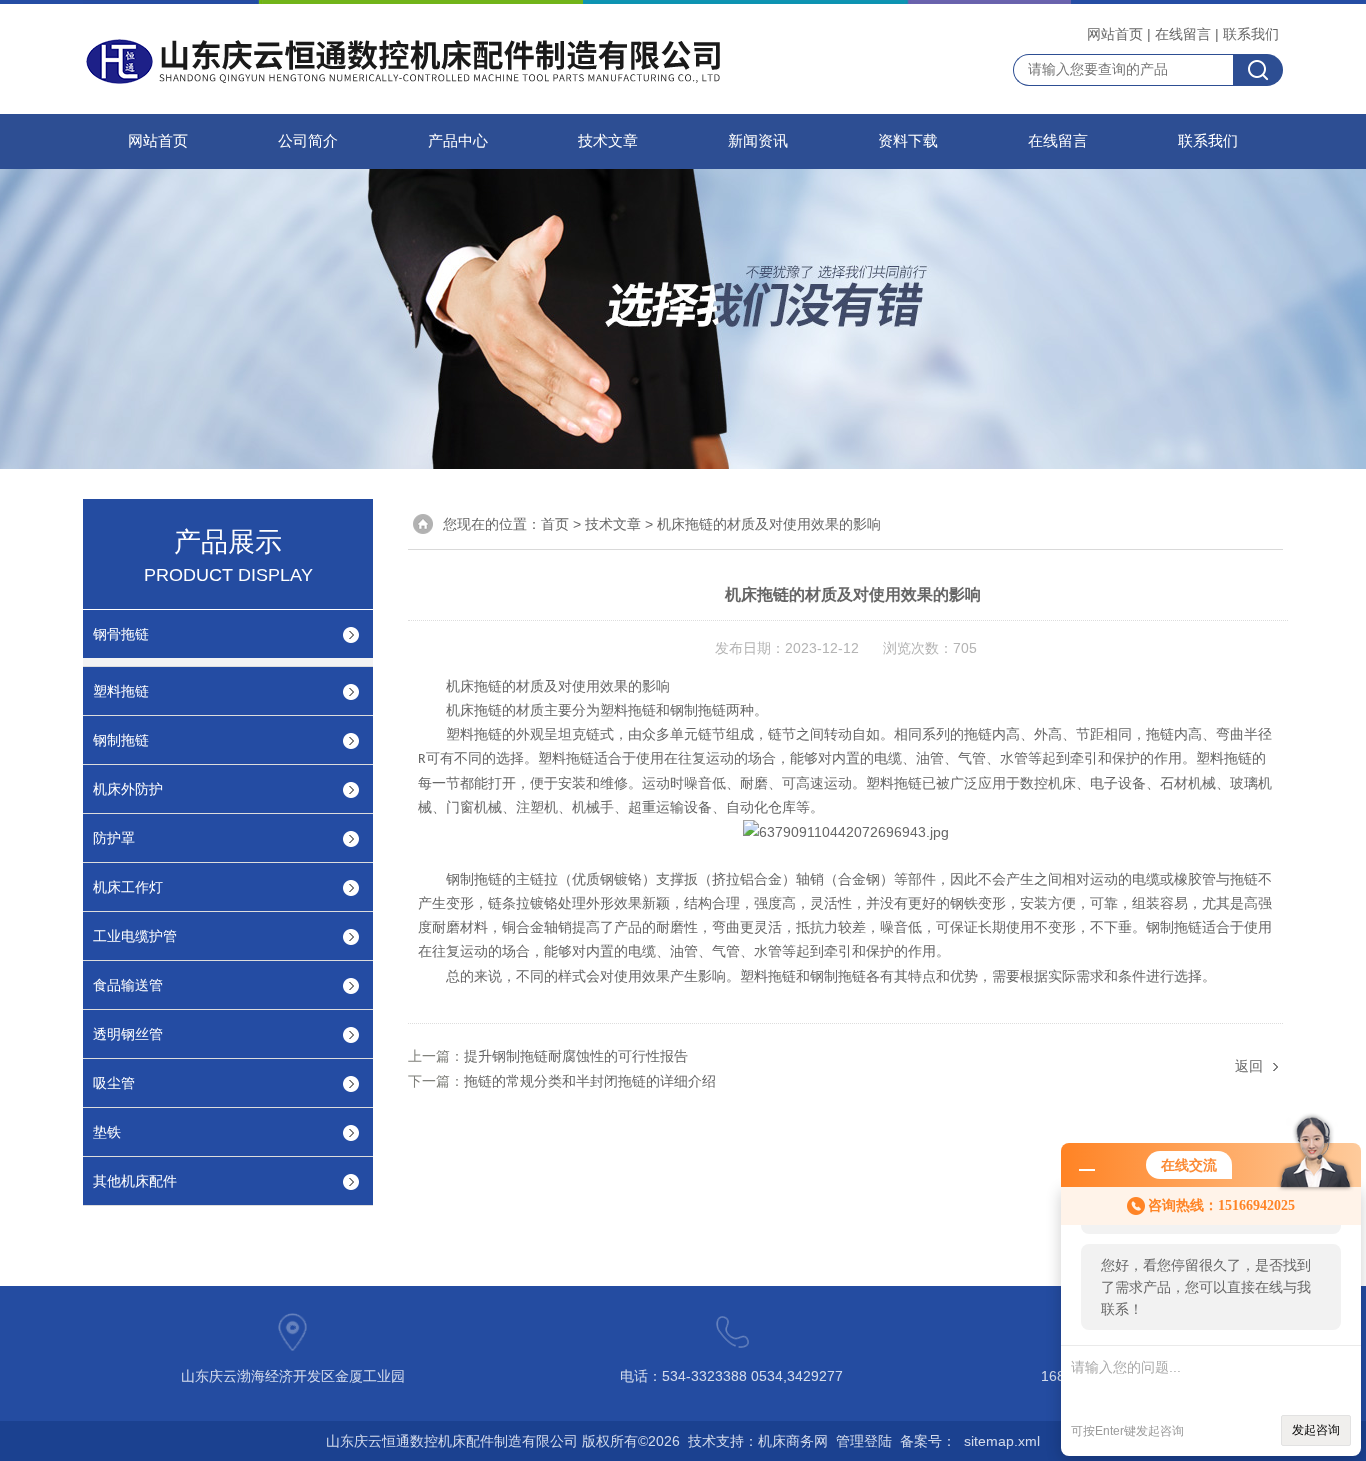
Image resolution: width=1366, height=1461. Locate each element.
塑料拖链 (121, 691)
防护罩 (114, 838)
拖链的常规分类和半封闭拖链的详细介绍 (590, 1081)
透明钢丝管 (128, 1034)
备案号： (928, 1441)
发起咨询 (1316, 1430)
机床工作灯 (128, 887)
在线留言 (1183, 34)
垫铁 (107, 1132)
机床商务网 (793, 1441)
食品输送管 (128, 985)
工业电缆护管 (135, 936)
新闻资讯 (758, 141)
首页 (555, 524)
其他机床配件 (135, 1181)
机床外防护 (128, 789)
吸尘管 (114, 1083)
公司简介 (308, 141)
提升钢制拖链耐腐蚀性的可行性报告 (576, 1056)
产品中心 (458, 141)
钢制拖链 (121, 740)
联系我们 (1251, 34)
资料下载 (908, 141)
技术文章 (608, 141)
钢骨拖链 (121, 634)
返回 (1249, 1066)
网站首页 (1115, 34)
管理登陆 (864, 1441)
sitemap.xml (1002, 1441)
